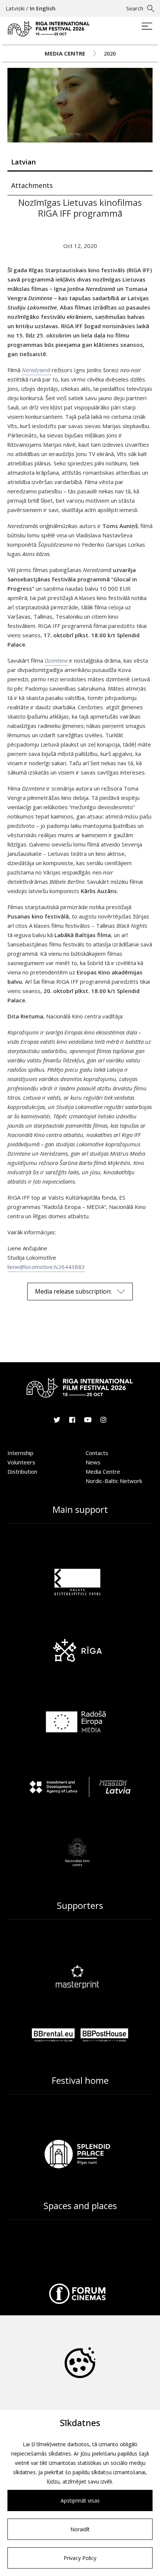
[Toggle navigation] (147, 27)
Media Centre (65, 53)
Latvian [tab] (23, 162)
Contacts (97, 1453)
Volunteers (21, 1462)
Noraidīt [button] (80, 2529)
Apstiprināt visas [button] (80, 2500)
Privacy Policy (80, 2558)
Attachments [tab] (32, 185)
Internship (20, 1453)
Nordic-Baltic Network (114, 1481)
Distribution (22, 1471)
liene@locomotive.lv (33, 1267)
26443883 (71, 1267)
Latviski (15, 8)
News (93, 1462)
